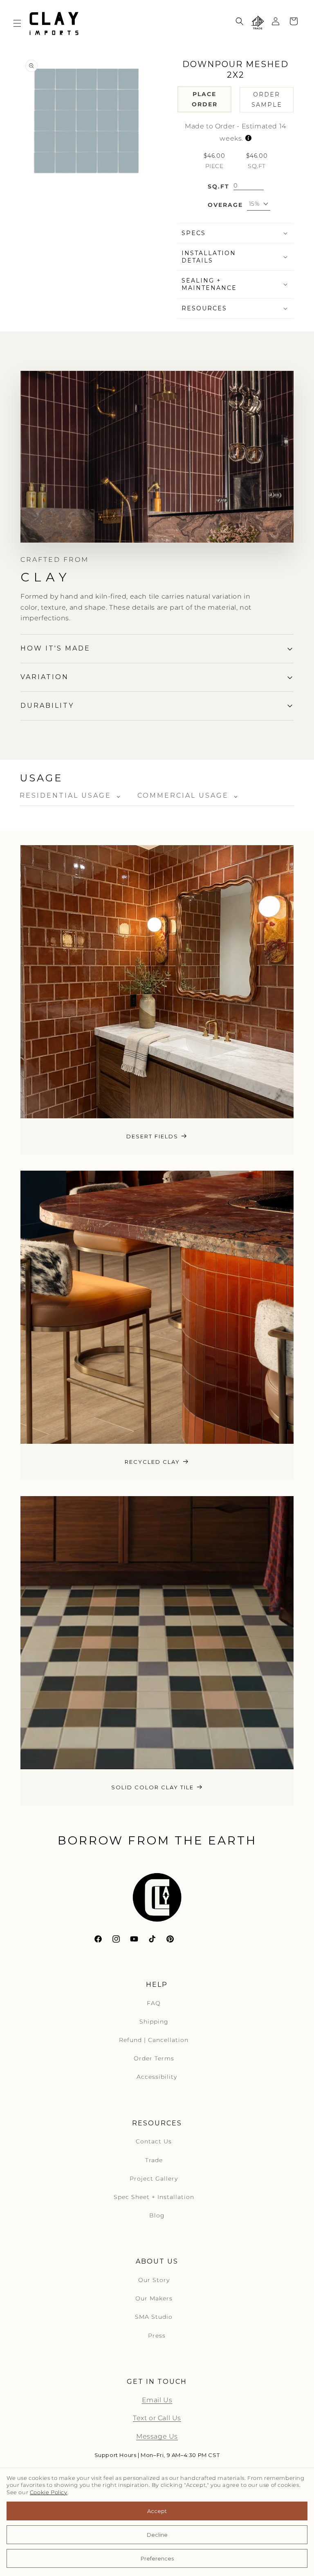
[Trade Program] (258, 23)
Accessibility (157, 2077)
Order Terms (154, 2058)
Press (157, 2336)
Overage (225, 205)
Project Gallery (154, 2179)
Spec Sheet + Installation (154, 2197)
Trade (154, 2160)
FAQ (154, 2003)
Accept (157, 2511)
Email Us (157, 2400)
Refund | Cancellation (154, 2040)
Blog (157, 2215)
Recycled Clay (152, 1462)
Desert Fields (152, 1136)
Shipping (154, 2022)
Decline (157, 2535)
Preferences (157, 2558)
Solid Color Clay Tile (153, 1787)
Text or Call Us (157, 2418)
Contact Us (154, 2141)
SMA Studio (154, 2317)
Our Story (154, 2280)
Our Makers (154, 2298)
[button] (17, 23)
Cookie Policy (49, 2492)
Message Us (157, 2436)
